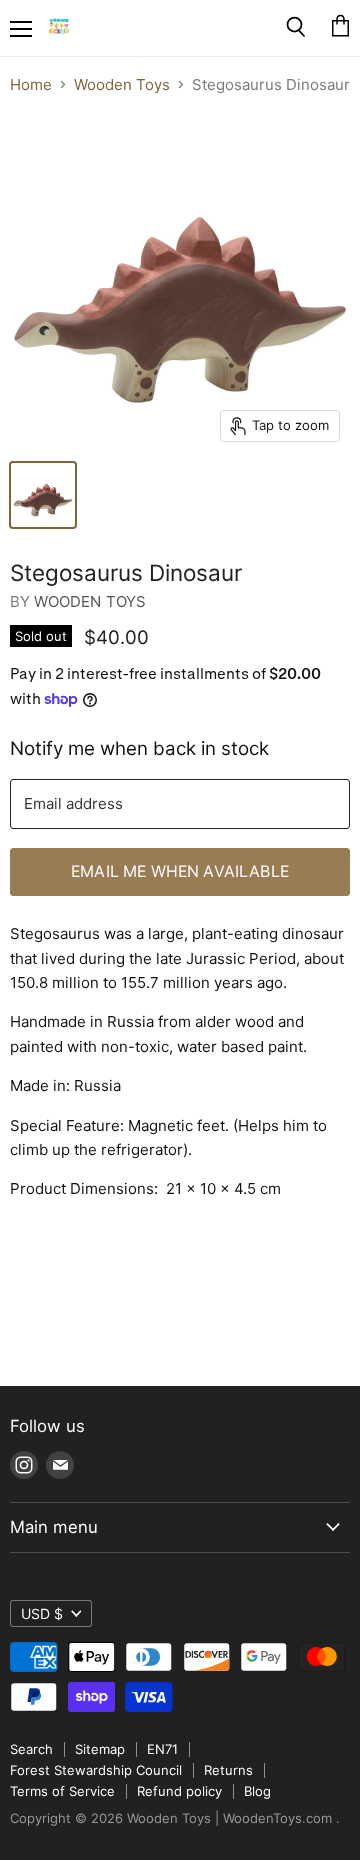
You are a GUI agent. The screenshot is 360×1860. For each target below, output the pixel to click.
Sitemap (100, 1749)
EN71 (162, 1749)
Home (31, 84)
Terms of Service (62, 1791)
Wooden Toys (122, 84)
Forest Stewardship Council (96, 1770)
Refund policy (179, 1791)
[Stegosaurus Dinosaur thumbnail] (43, 495)
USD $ (42, 1613)
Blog (257, 1791)
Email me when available (180, 871)
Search (31, 1749)
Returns (228, 1770)
